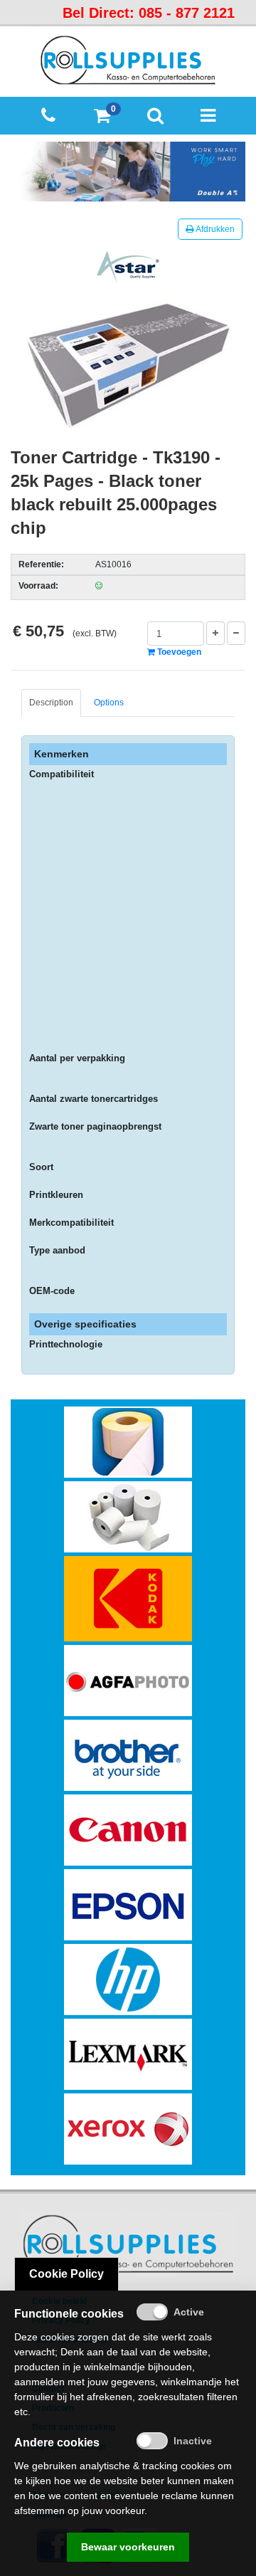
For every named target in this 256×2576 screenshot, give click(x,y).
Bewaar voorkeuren (128, 2547)
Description (51, 703)
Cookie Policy (66, 2274)
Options (109, 703)
